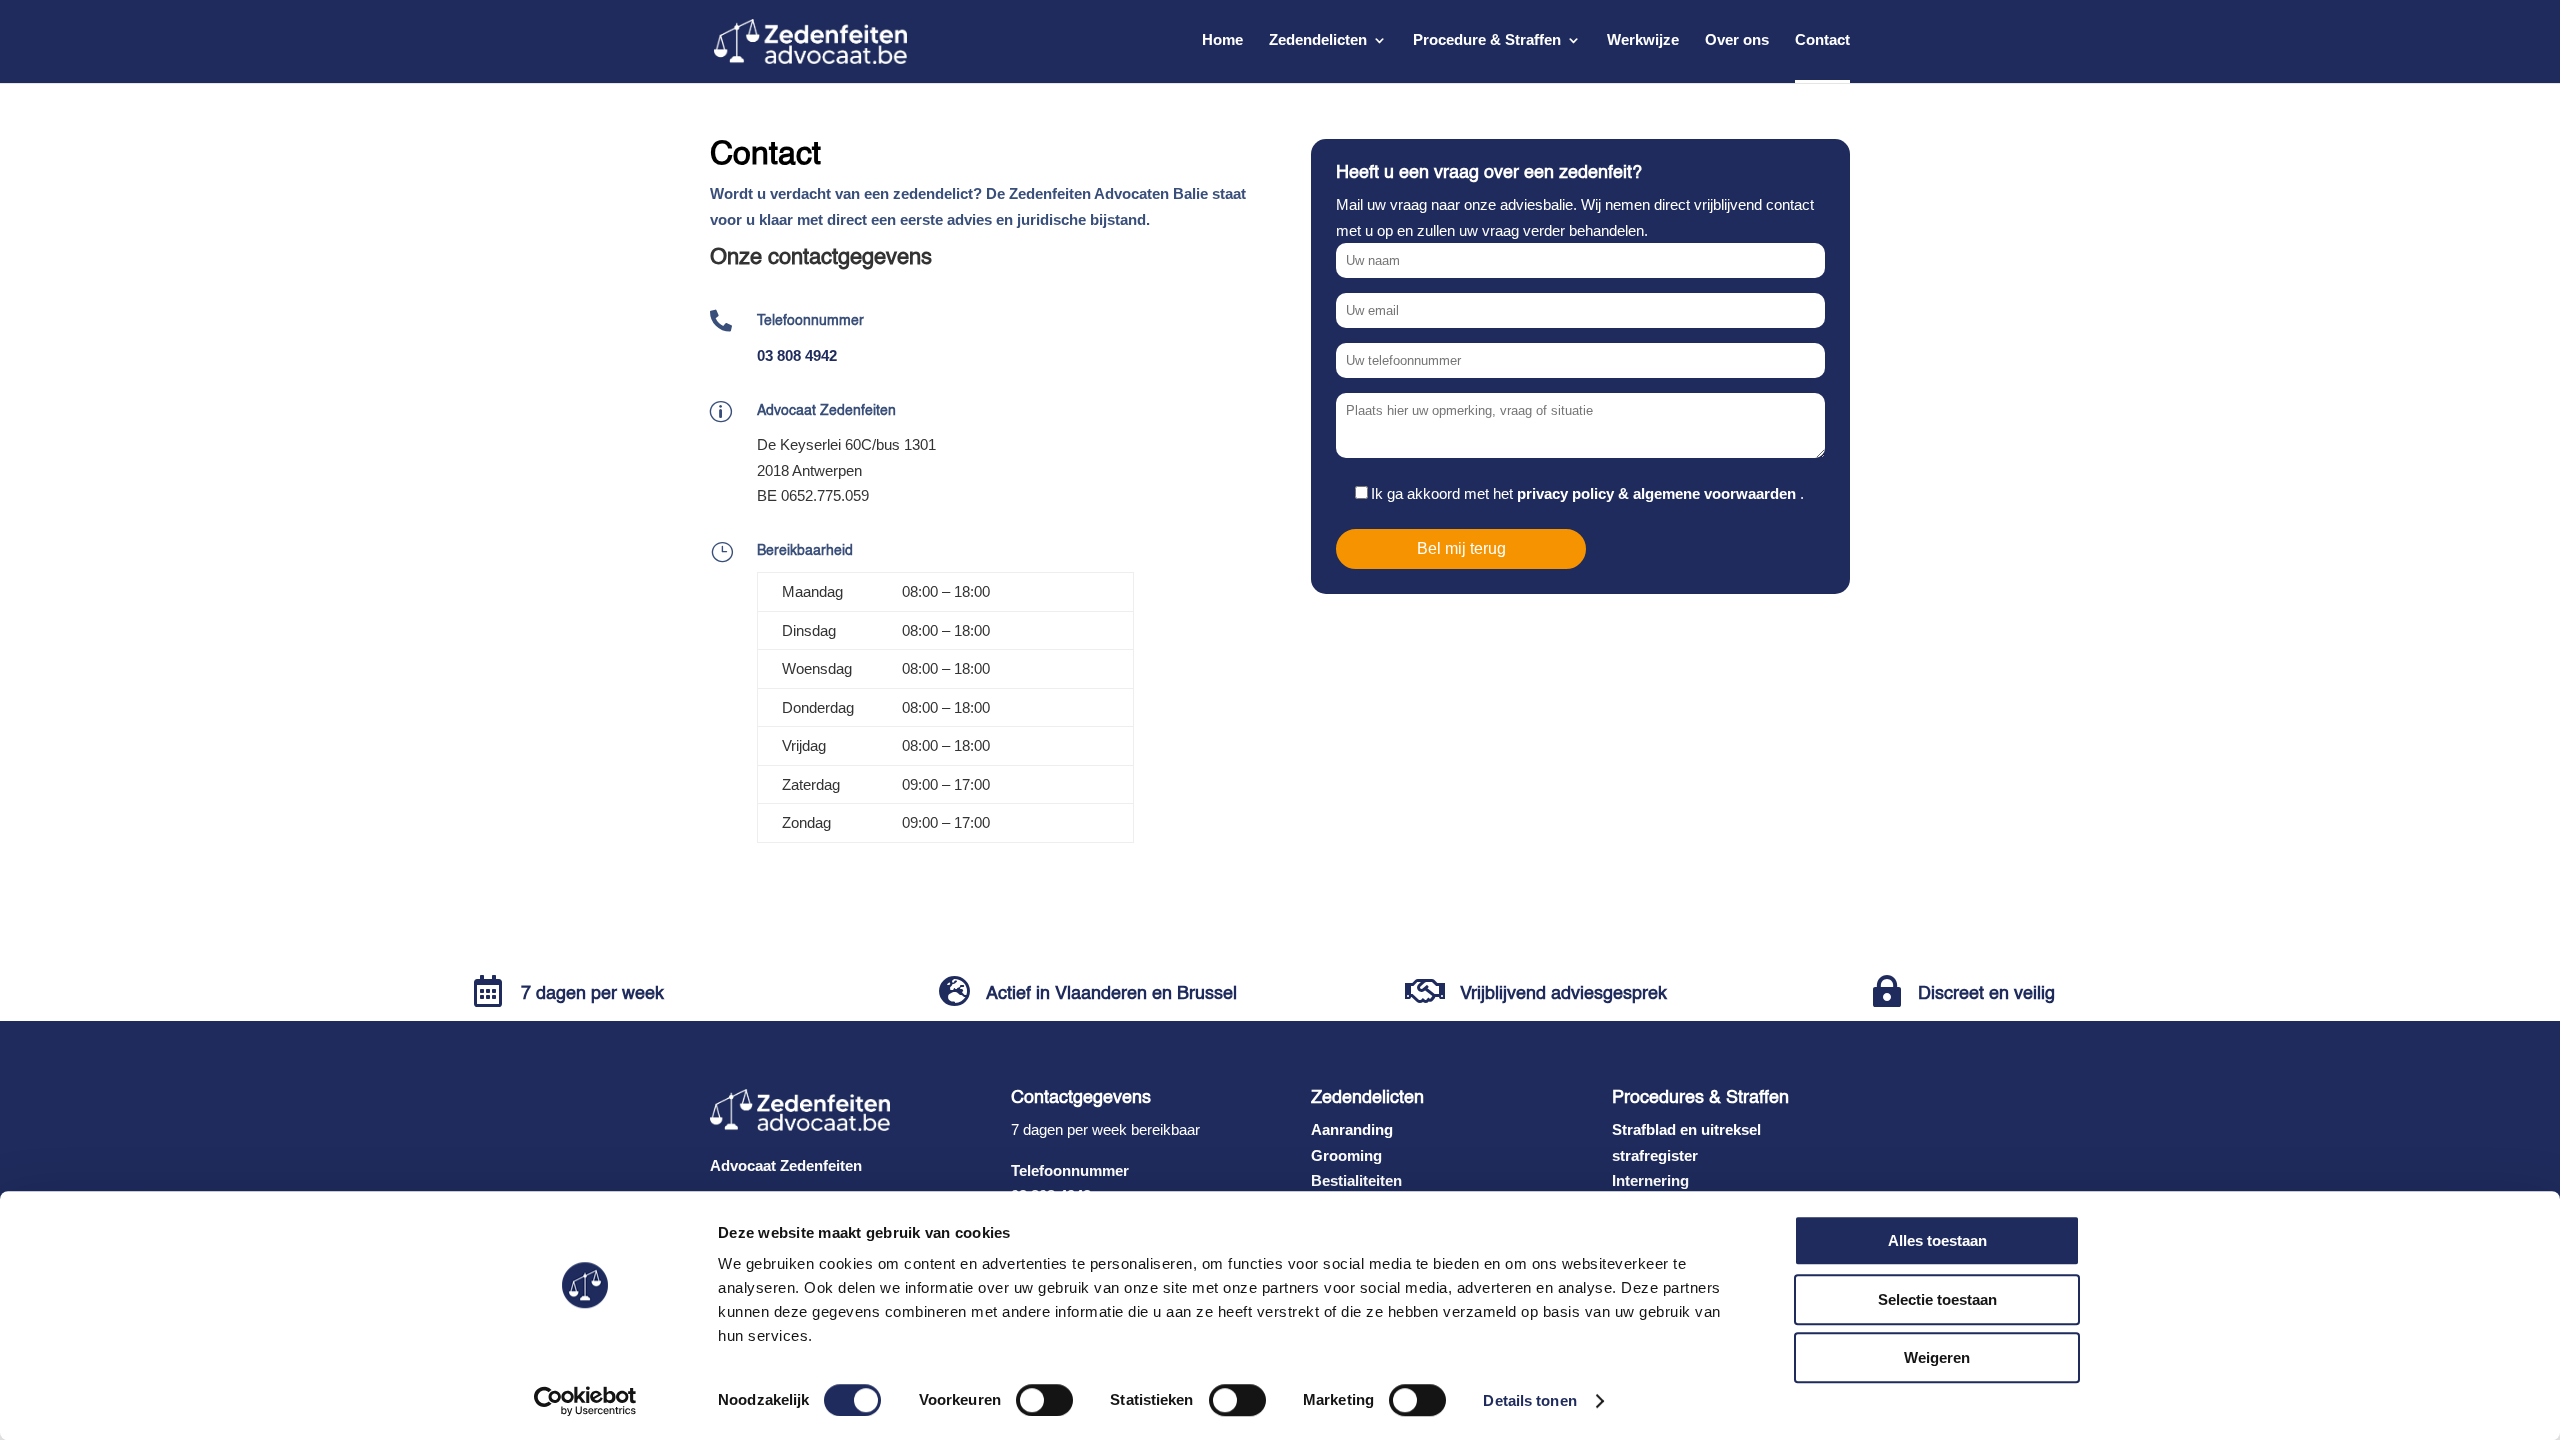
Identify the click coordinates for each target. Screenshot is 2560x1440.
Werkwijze (1643, 40)
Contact (1822, 40)
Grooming (1346, 1155)
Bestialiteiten (1356, 1180)
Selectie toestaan (1937, 1299)
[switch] (1044, 1400)
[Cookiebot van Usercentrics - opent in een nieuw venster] (585, 1401)
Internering (1650, 1180)
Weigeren (1937, 1357)
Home (1222, 40)
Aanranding (1352, 1129)
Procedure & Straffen (1487, 40)
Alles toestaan (1937, 1240)
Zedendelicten (1318, 40)
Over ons (1737, 40)
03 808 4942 (797, 355)
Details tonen (1529, 1400)
